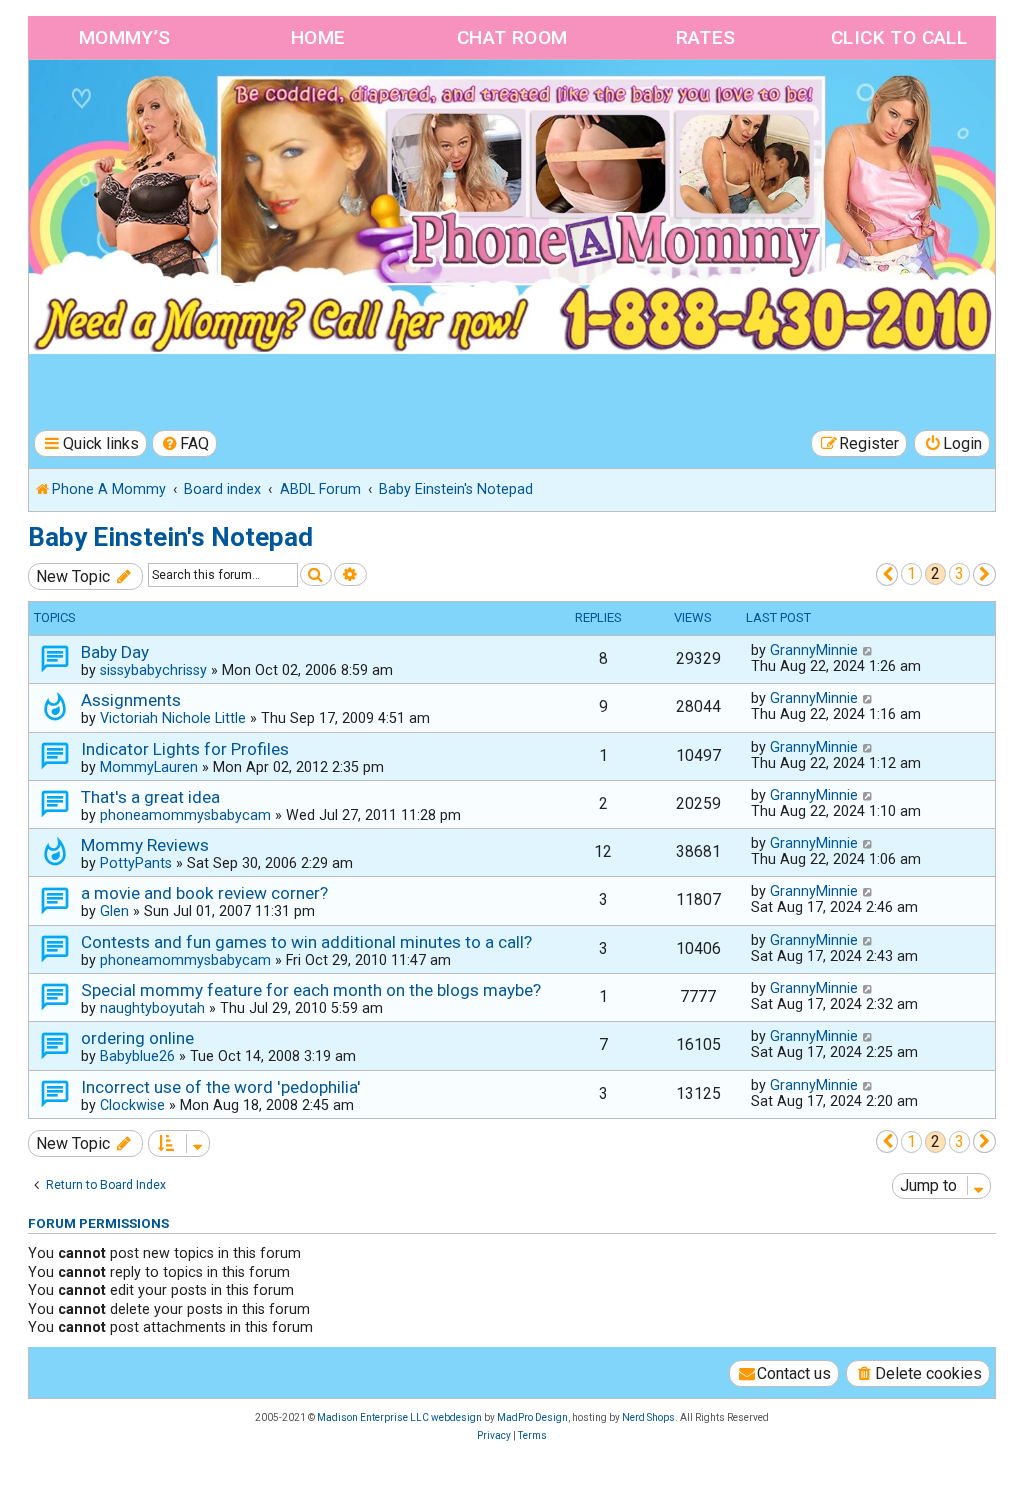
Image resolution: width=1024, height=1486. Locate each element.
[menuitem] (185, 443)
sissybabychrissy (153, 670)
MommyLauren (149, 767)
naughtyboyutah (152, 1008)
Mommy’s (125, 37)
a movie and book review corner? (204, 893)
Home (318, 37)
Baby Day (115, 652)
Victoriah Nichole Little (173, 718)
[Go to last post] (868, 650)
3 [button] (959, 573)
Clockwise (132, 1105)
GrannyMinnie (814, 650)
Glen (114, 911)
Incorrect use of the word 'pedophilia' (221, 1087)
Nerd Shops (648, 1417)
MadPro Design (532, 1417)
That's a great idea (150, 797)
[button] (887, 574)
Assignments (131, 700)
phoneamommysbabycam (185, 815)
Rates (706, 37)
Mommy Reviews (145, 845)
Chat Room (512, 37)
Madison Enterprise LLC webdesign (399, 1417)
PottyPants (136, 863)
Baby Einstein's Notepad (170, 537)
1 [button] (911, 573)
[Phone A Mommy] (143, 102)
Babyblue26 (137, 1056)
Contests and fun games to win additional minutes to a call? (306, 942)
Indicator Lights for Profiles (185, 749)
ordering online (137, 1038)
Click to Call (899, 37)
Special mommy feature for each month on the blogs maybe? (311, 990)
